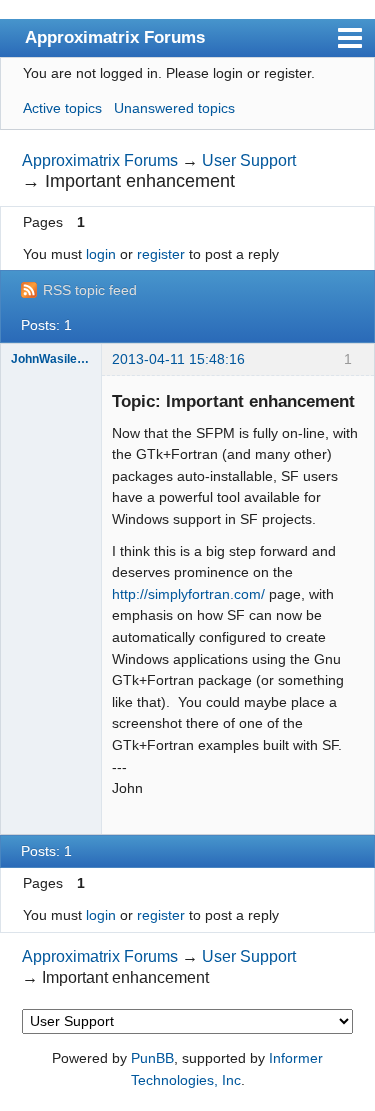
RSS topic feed (90, 290)
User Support (249, 160)
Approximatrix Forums (115, 37)
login (101, 254)
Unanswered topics (174, 108)
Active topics (62, 108)
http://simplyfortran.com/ (188, 594)
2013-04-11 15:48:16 (178, 359)
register (161, 254)
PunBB (152, 1058)
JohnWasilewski (51, 359)
